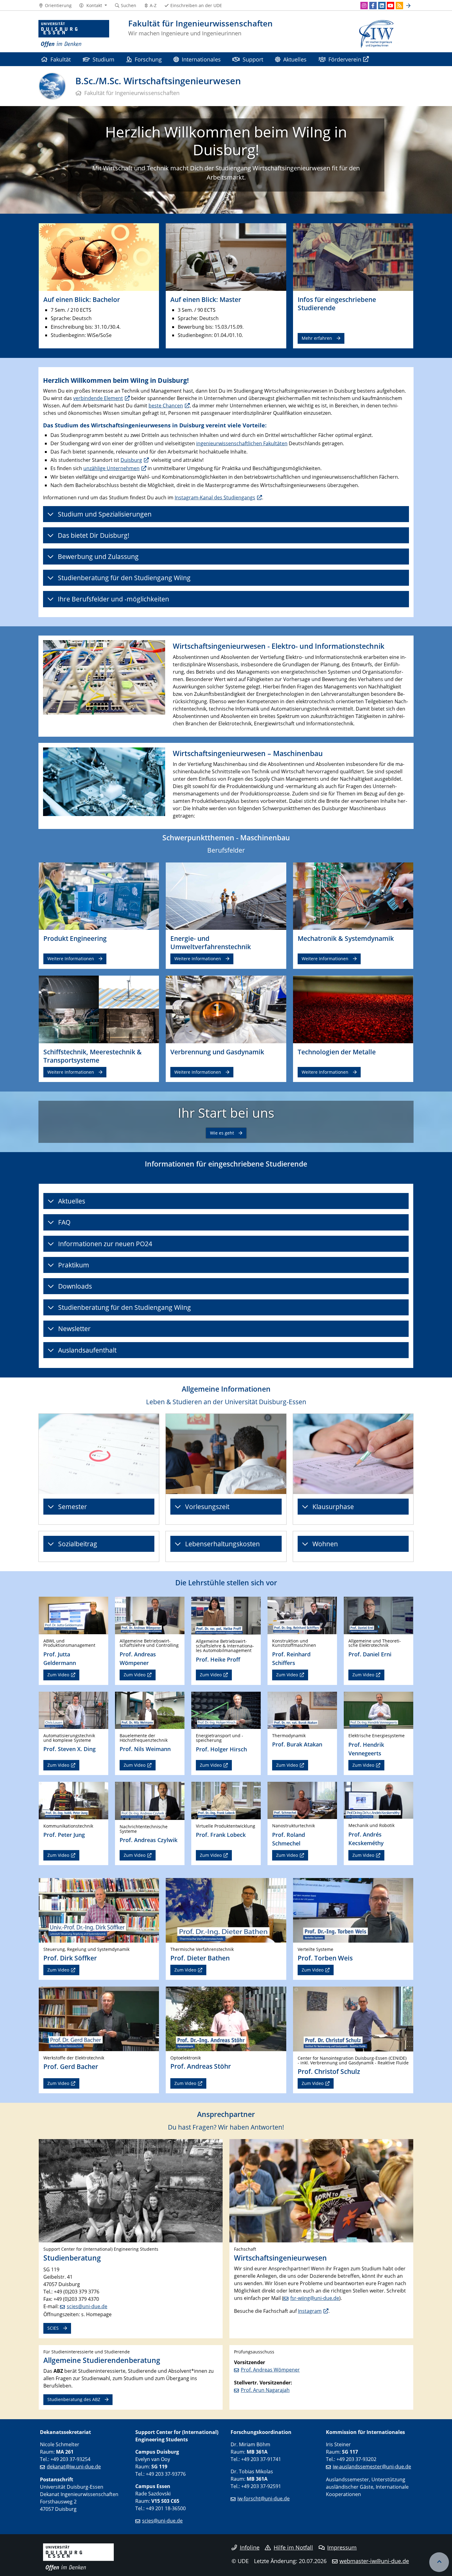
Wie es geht (222, 1133)
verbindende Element (98, 398)
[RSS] (399, 6)
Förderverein (345, 59)
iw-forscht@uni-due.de (264, 2499)
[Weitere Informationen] (99, 896)
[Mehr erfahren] (353, 257)
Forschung (148, 59)
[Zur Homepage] (74, 34)
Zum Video (58, 1675)
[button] (93, 6)
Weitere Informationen (71, 959)
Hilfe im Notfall (293, 2547)
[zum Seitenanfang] (439, 2562)
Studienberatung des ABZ (74, 2399)
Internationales (201, 59)
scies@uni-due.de (87, 2306)
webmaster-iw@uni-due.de (374, 2561)
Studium (103, 59)
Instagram (310, 2311)
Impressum (342, 2547)
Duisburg (131, 460)
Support (253, 59)
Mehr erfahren (317, 338)
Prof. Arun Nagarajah (265, 2390)
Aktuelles (295, 59)
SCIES (53, 2328)
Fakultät (61, 59)
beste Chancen (166, 406)
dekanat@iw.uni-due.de (74, 2467)
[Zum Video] (73, 1615)
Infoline (250, 2547)
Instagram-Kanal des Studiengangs (215, 497)
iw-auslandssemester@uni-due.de (372, 2467)
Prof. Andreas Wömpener (270, 2370)
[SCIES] (131, 2190)
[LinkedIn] (382, 6)
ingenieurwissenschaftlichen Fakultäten (242, 443)
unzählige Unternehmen (111, 468)
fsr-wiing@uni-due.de (315, 2298)
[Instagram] (364, 6)
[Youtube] (391, 6)
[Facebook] (373, 6)
